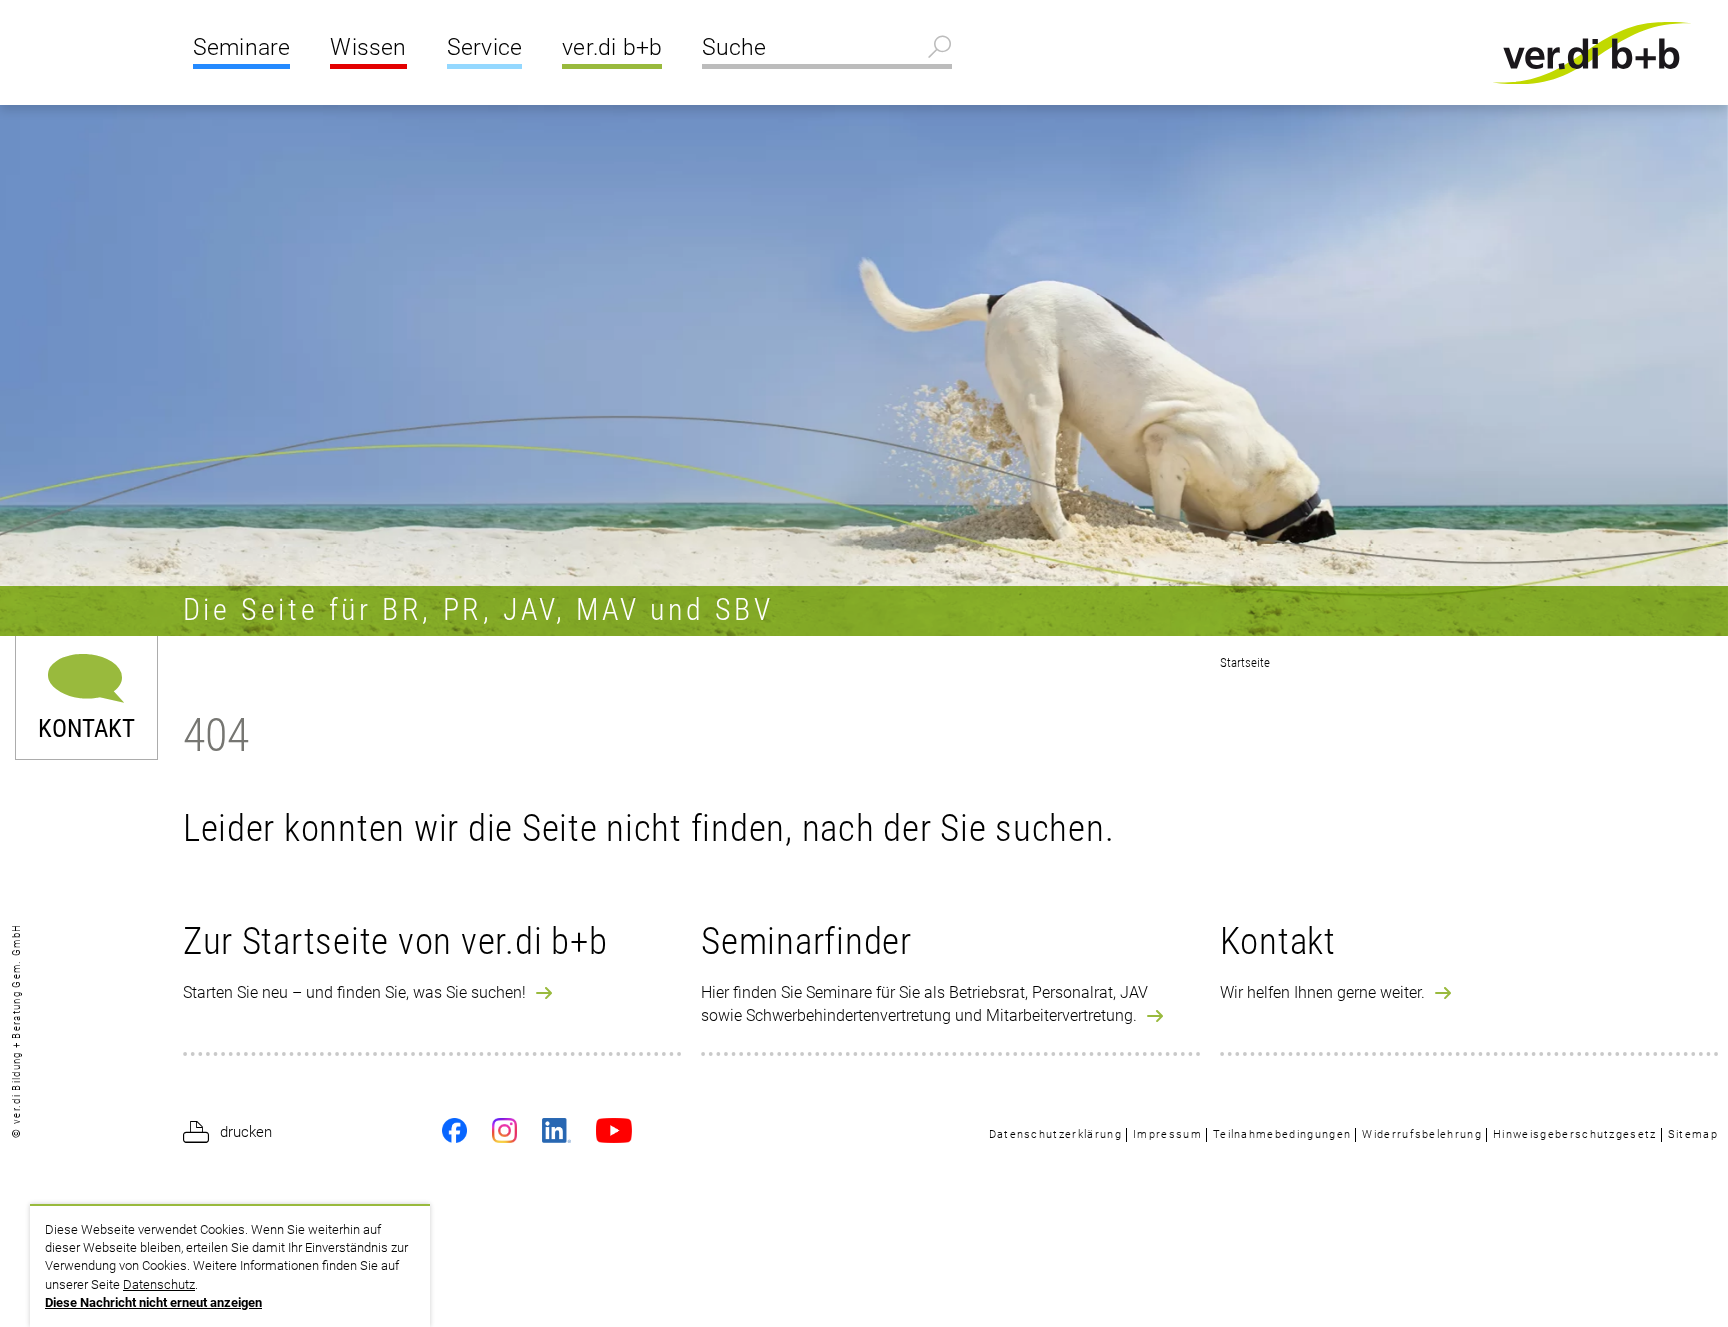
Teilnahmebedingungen (1282, 1134)
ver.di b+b (612, 47)
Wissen (368, 47)
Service (484, 47)
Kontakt (86, 726)
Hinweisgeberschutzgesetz (1575, 1134)
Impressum (1167, 1134)
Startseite (1245, 662)
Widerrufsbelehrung (1422, 1134)
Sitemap (1693, 1134)
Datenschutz (159, 1284)
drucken (246, 1132)
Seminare (242, 47)
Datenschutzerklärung (1055, 1134)
